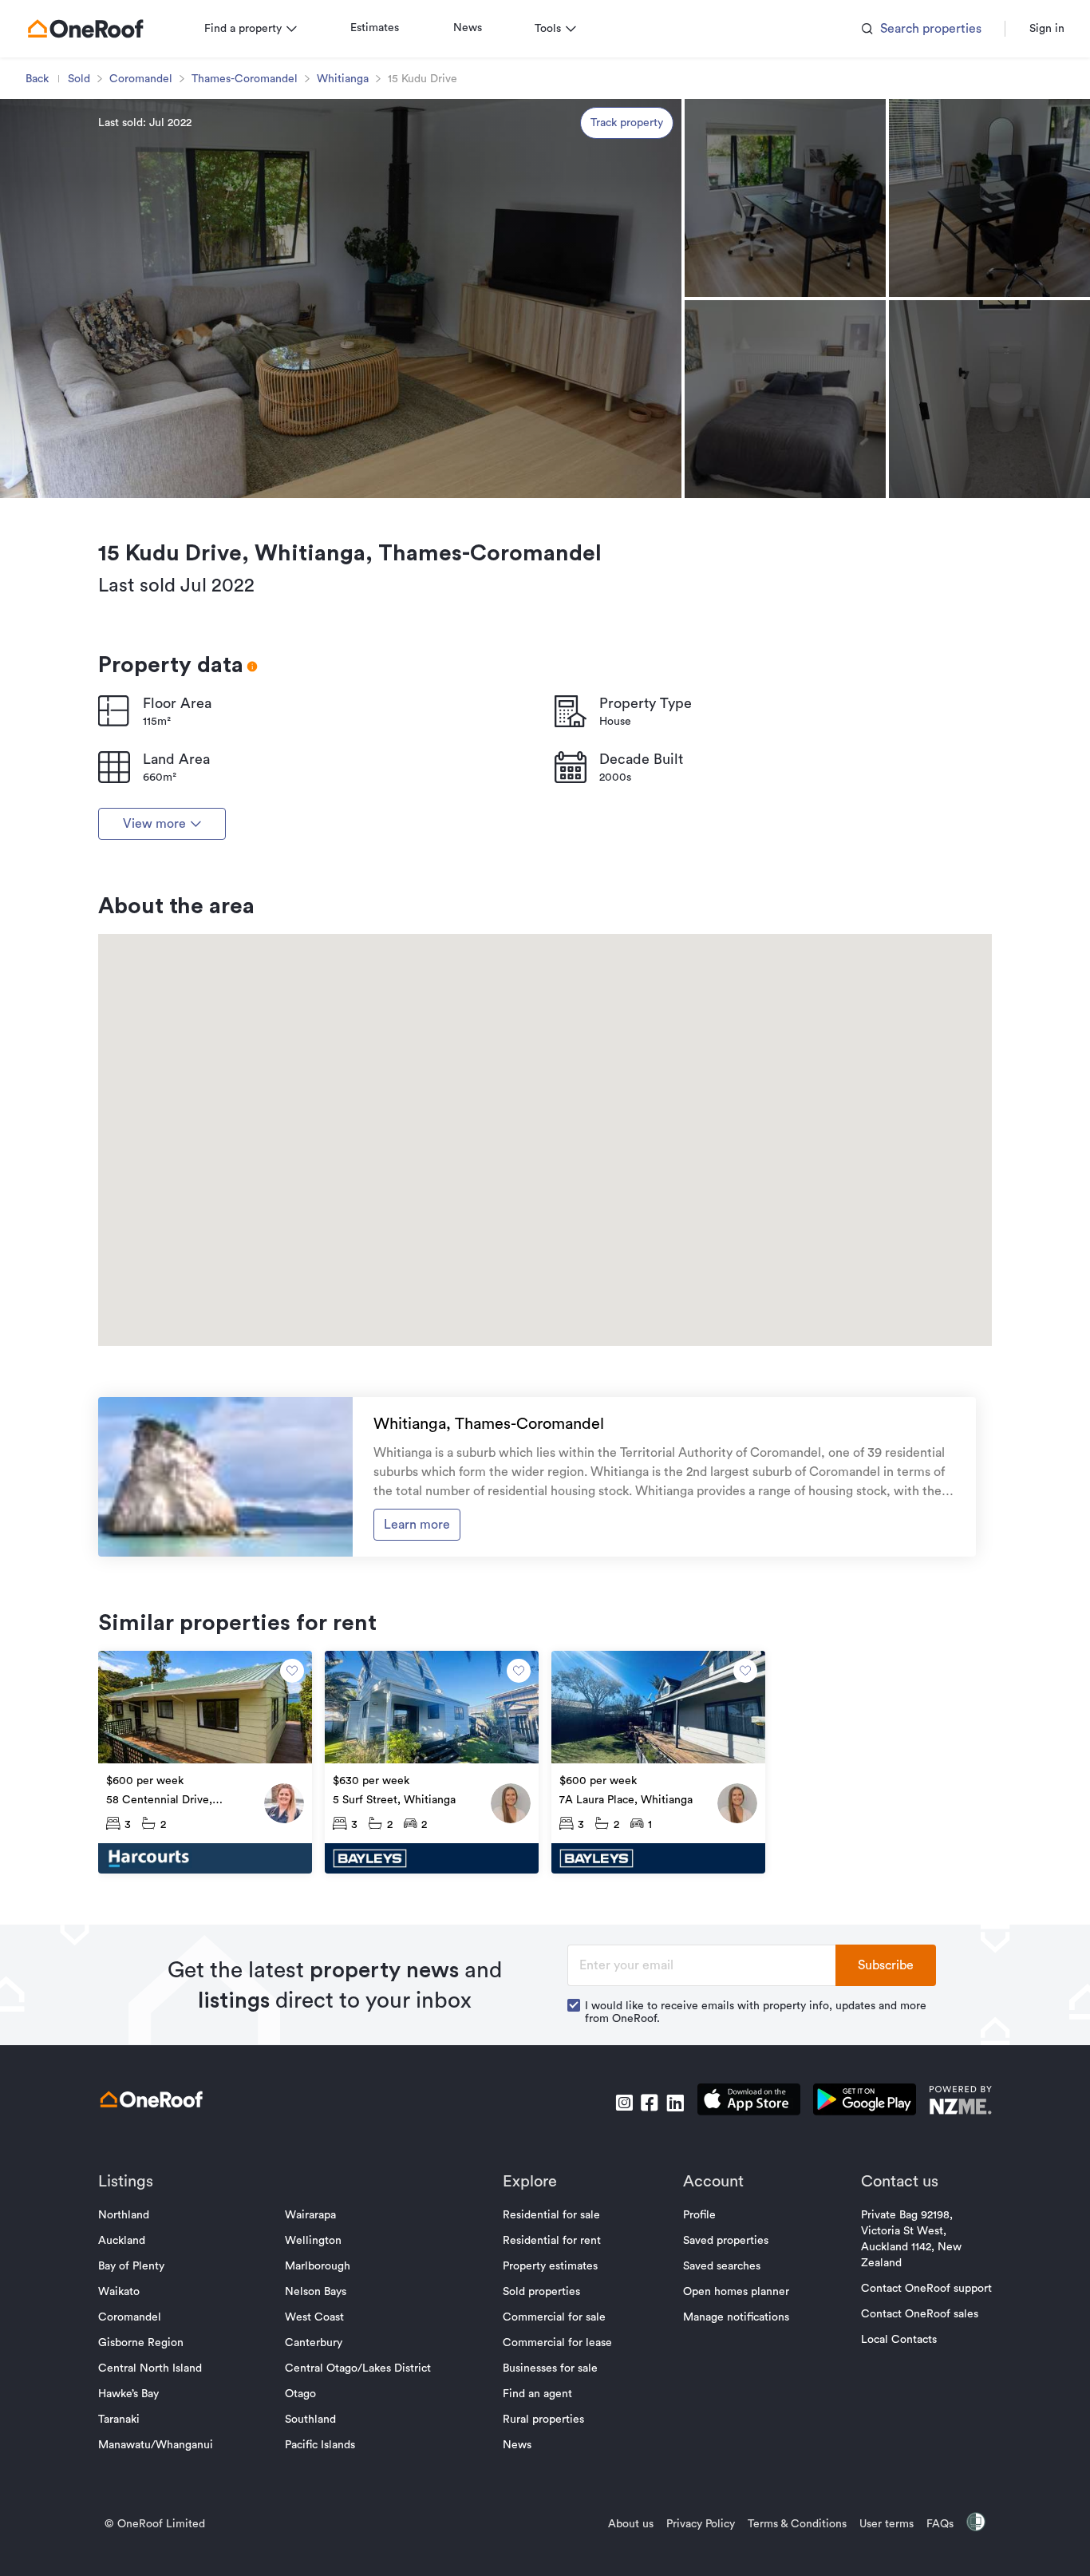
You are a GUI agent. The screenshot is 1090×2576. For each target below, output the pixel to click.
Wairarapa (310, 2215)
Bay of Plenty (131, 2266)
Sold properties (541, 2292)
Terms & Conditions (797, 2524)
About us (631, 2524)
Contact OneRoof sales (920, 2314)
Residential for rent (552, 2241)
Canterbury (314, 2343)
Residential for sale (551, 2215)
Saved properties (726, 2241)
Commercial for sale (554, 2317)
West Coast (314, 2317)
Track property (627, 123)
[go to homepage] (85, 29)
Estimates (375, 28)
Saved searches (722, 2266)
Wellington (313, 2241)
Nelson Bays (316, 2292)
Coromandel (141, 79)
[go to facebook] (650, 2103)
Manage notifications (736, 2317)
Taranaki (119, 2420)
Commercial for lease (557, 2343)
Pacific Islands (320, 2445)
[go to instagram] (624, 2103)
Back (37, 79)
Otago (300, 2394)
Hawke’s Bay (128, 2394)
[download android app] (865, 2102)
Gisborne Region (141, 2343)
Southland (310, 2420)
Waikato (119, 2292)
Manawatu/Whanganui (156, 2445)
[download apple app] (749, 2102)
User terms (887, 2524)
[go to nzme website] (960, 2102)
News (468, 28)
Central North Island (150, 2368)
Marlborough (318, 2266)
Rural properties (543, 2420)
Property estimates (550, 2266)
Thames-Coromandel (245, 79)
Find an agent (537, 2394)
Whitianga (343, 79)
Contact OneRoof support (926, 2289)
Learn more (417, 1525)
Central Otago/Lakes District (358, 2368)
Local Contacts (899, 2340)
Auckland (122, 2241)
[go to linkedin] (675, 2103)
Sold (79, 79)
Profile (699, 2215)
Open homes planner (736, 2292)
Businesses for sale (550, 2368)
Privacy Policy (701, 2524)
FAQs (940, 2524)
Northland (124, 2215)
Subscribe (886, 1965)
